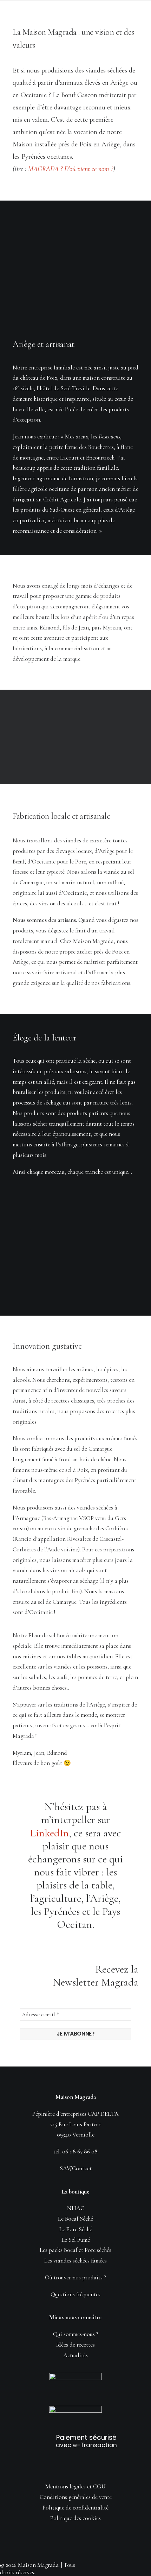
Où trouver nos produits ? (75, 2277)
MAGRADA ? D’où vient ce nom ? (71, 169)
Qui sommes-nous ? (76, 2334)
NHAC (76, 2208)
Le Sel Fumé (76, 2240)
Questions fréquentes (75, 2294)
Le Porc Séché (76, 2229)
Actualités (75, 2355)
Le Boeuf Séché (75, 2219)
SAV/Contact (76, 2168)
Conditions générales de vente (76, 2497)
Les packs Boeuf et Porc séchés (75, 2250)
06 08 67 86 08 (80, 2151)
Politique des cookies (75, 2518)
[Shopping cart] (114, 10)
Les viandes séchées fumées (75, 2261)
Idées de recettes (75, 2345)
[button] (135, 10)
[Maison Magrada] (27, 11)
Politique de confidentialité (75, 2508)
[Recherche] (103, 10)
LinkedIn (49, 1833)
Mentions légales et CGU (75, 2486)
